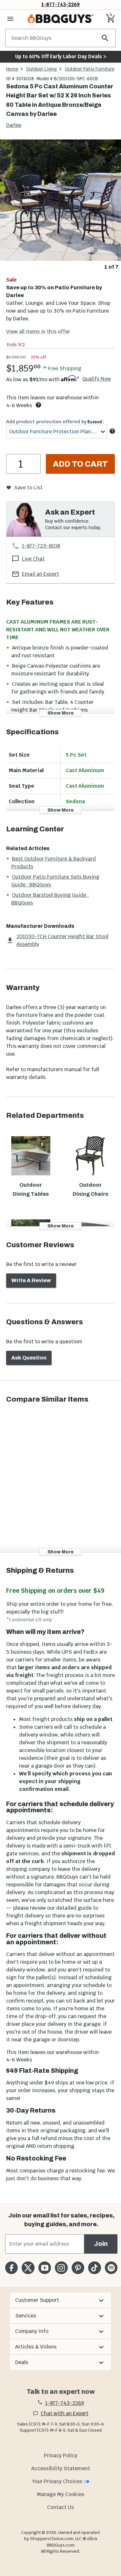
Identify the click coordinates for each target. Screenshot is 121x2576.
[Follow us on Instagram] (61, 2268)
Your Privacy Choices (57, 2481)
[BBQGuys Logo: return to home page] (60, 19)
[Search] (105, 38)
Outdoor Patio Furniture (90, 69)
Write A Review (31, 1280)
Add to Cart (80, 464)
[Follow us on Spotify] (111, 2268)
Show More (60, 713)
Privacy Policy (61, 2455)
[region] (60, 205)
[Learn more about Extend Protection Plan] (112, 431)
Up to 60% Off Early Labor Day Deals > (61, 56)
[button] (60, 2300)
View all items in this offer (38, 332)
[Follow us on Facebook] (11, 2268)
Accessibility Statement (61, 2468)
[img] (60, 200)
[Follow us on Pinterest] (78, 2268)
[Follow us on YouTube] (45, 2268)
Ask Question (29, 1358)
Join (101, 2244)
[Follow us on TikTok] (94, 2268)
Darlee (14, 125)
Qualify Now (97, 379)
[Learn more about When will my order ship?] (38, 405)
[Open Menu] (10, 19)
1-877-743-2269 (60, 4)
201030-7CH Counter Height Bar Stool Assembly (62, 940)
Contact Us (60, 2507)
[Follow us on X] (28, 2268)
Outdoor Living (42, 69)
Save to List (28, 488)
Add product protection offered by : (55, 422)
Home (12, 69)
